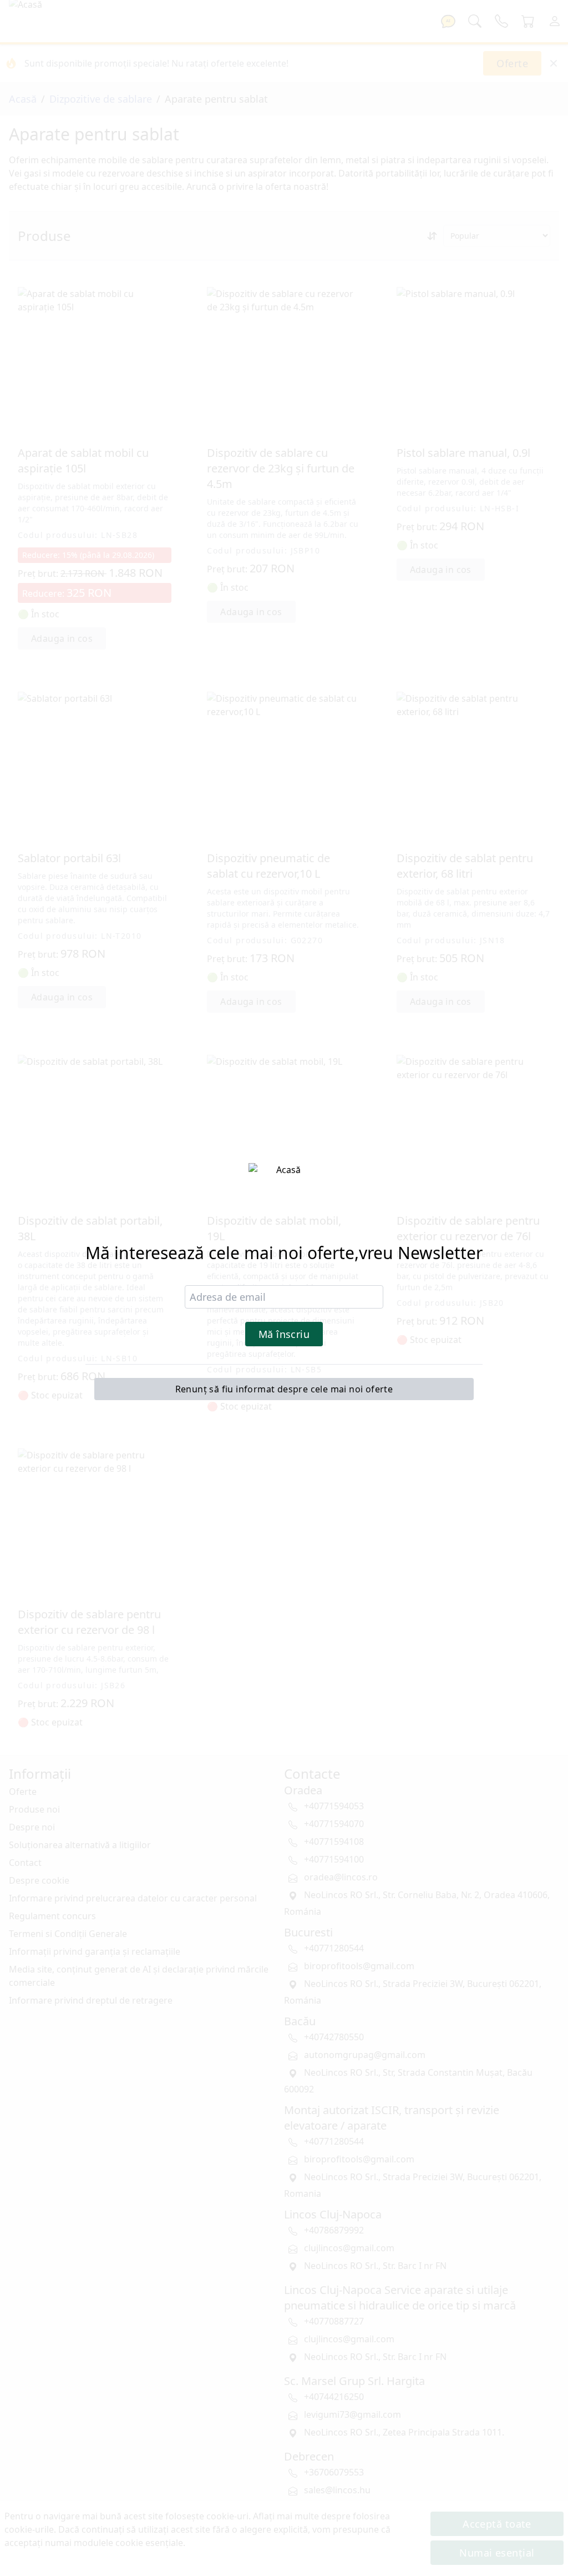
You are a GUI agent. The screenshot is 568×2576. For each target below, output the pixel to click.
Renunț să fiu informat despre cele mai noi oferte (284, 1389)
